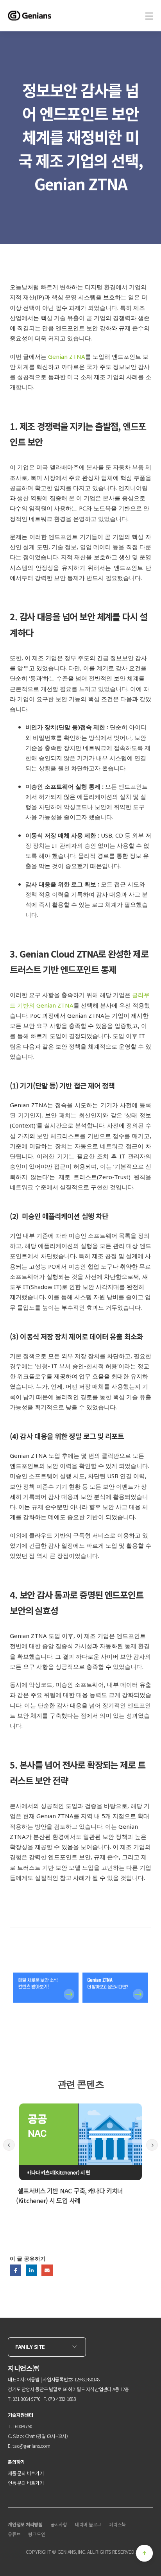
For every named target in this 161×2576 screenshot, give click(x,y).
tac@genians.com (31, 2446)
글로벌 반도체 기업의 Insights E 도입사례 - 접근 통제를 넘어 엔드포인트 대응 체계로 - (77, 2196)
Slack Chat (24, 2436)
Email (47, 2270)
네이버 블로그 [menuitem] (88, 2524)
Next (152, 2145)
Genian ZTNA (67, 356)
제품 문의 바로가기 (26, 2473)
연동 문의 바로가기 (26, 2483)
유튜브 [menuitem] (14, 2534)
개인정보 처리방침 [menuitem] (25, 2524)
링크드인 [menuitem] (37, 2534)
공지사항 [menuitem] (59, 2524)
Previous (9, 2145)
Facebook (15, 2270)
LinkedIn (31, 2270)
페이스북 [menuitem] (117, 2524)
